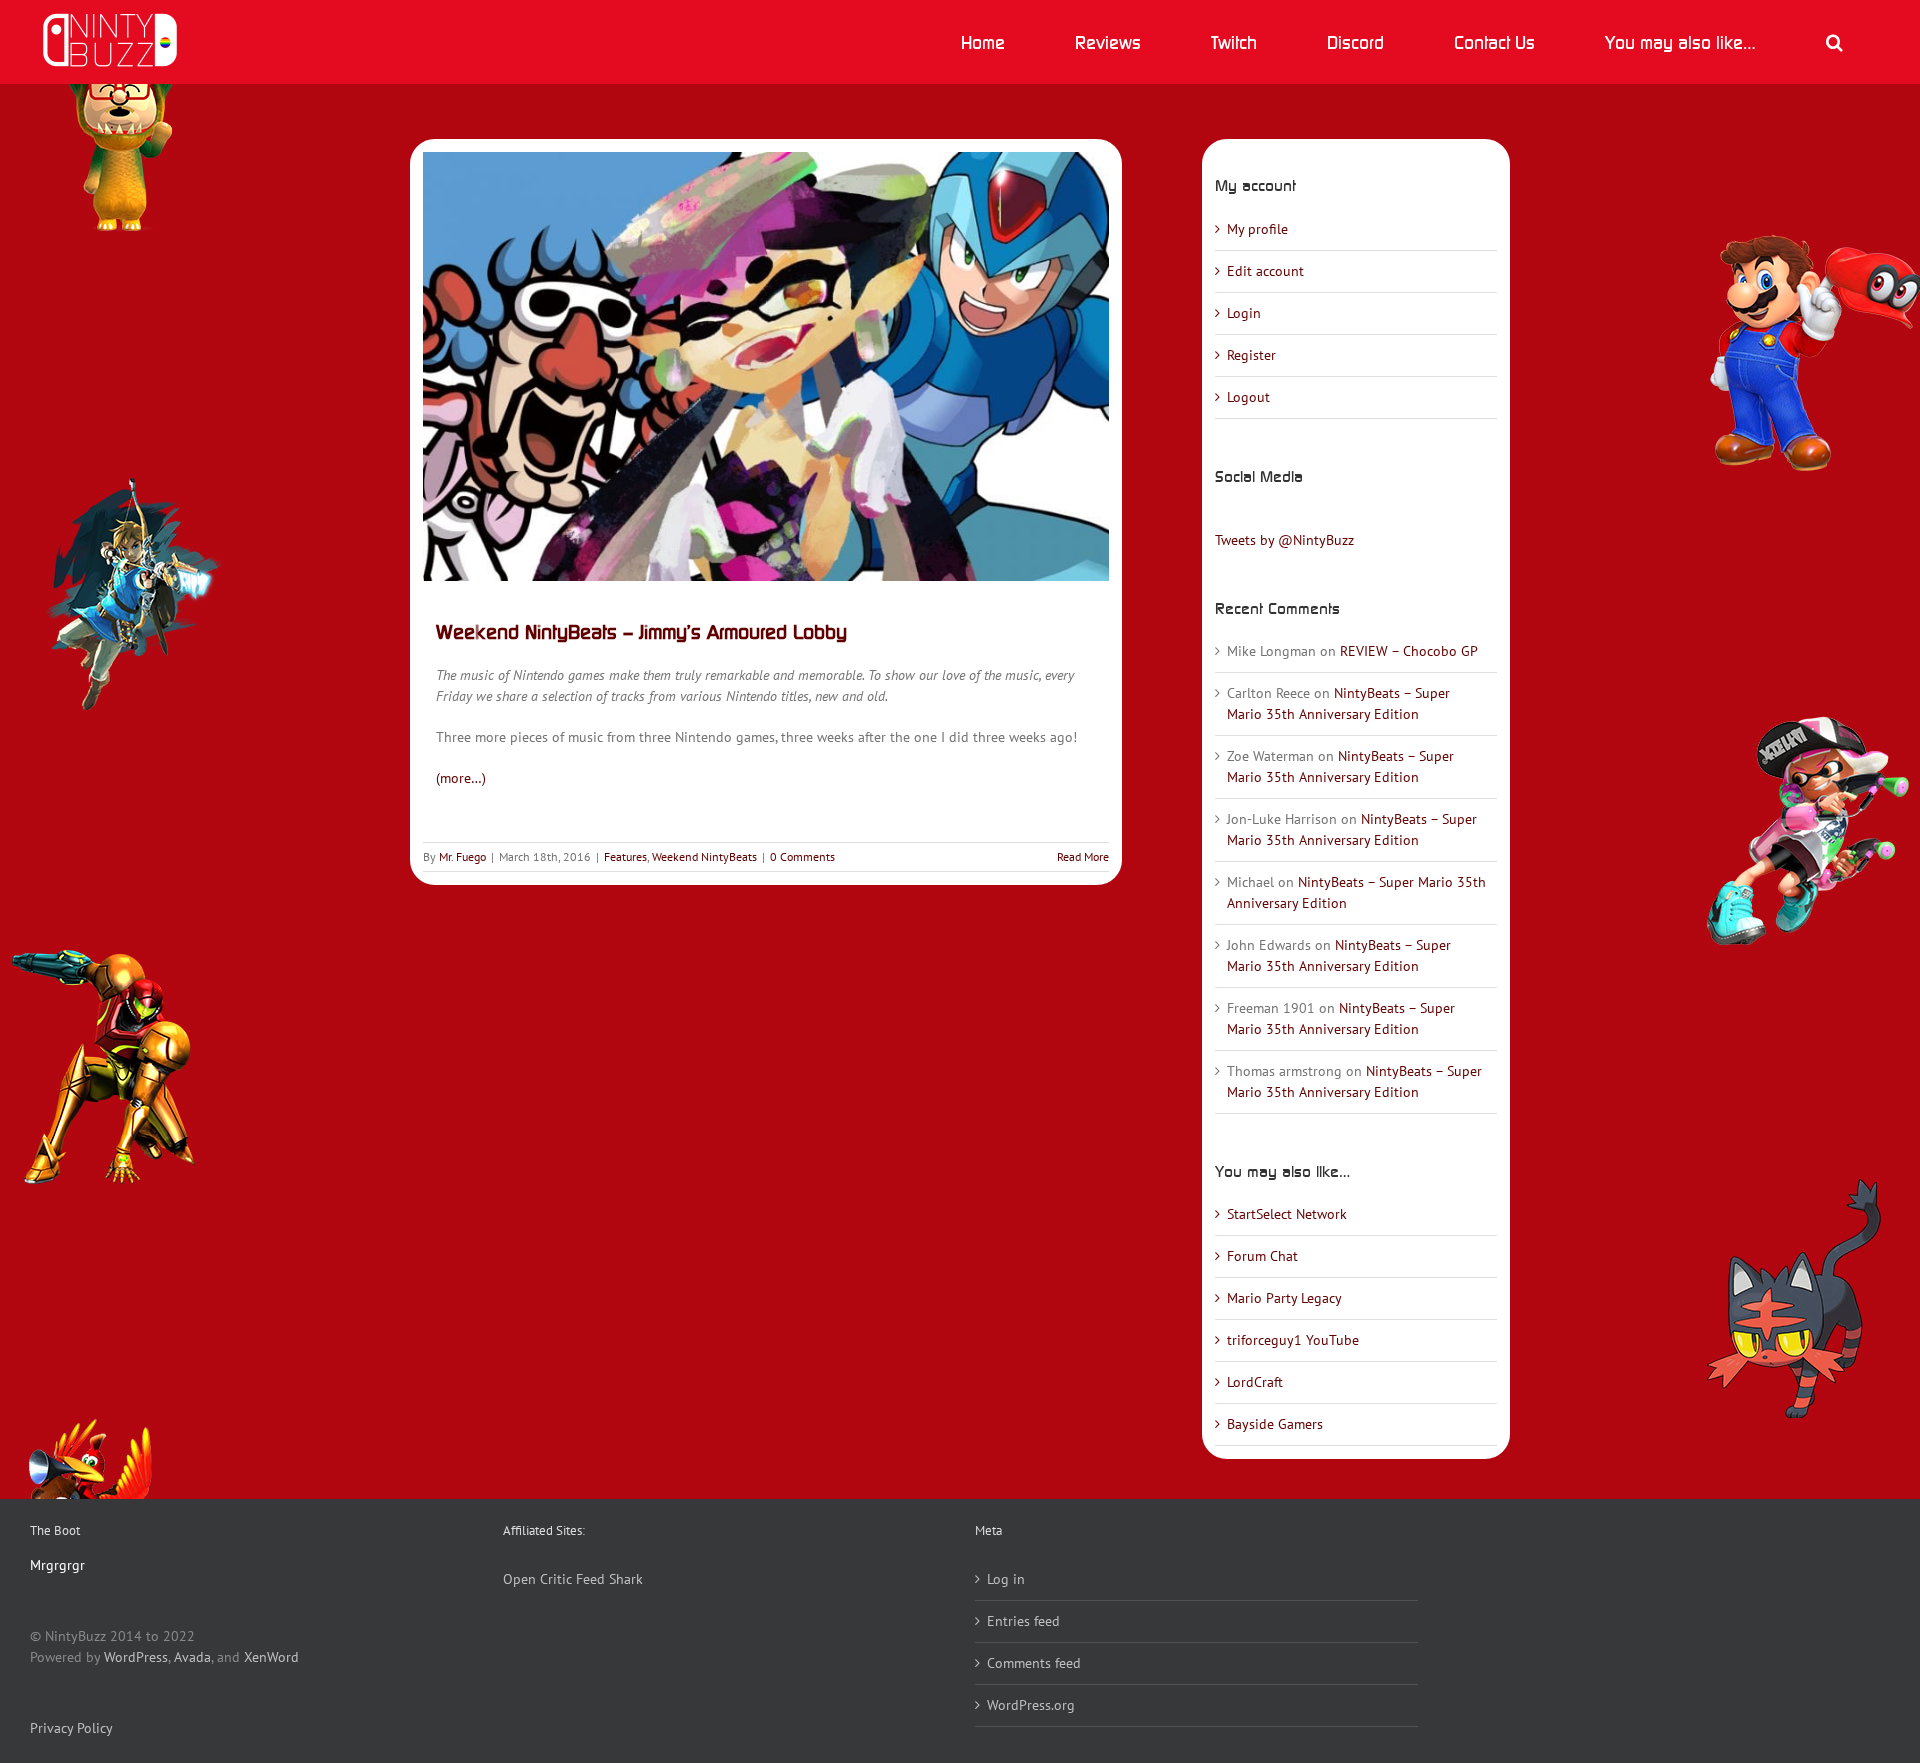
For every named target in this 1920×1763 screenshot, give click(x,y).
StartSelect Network (1287, 1214)
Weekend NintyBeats (704, 856)
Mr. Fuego (462, 856)
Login (1244, 313)
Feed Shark (609, 1579)
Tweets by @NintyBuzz (1284, 540)
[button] (1834, 42)
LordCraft (1255, 1382)
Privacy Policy (71, 1728)
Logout (1248, 397)
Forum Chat (1262, 1256)
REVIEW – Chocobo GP (1409, 651)
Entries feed (1023, 1621)
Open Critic (537, 1579)
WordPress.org (1031, 1705)
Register (1251, 355)
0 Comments (802, 856)
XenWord (271, 1657)
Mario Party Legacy (1284, 1298)
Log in (1006, 1579)
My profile (1257, 229)
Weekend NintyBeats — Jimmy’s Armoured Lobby (641, 631)
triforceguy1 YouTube (1293, 1340)
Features (625, 856)
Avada (192, 1657)
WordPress (136, 1657)
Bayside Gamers (1275, 1424)
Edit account (1265, 271)
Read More (1083, 856)
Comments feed (1034, 1663)
